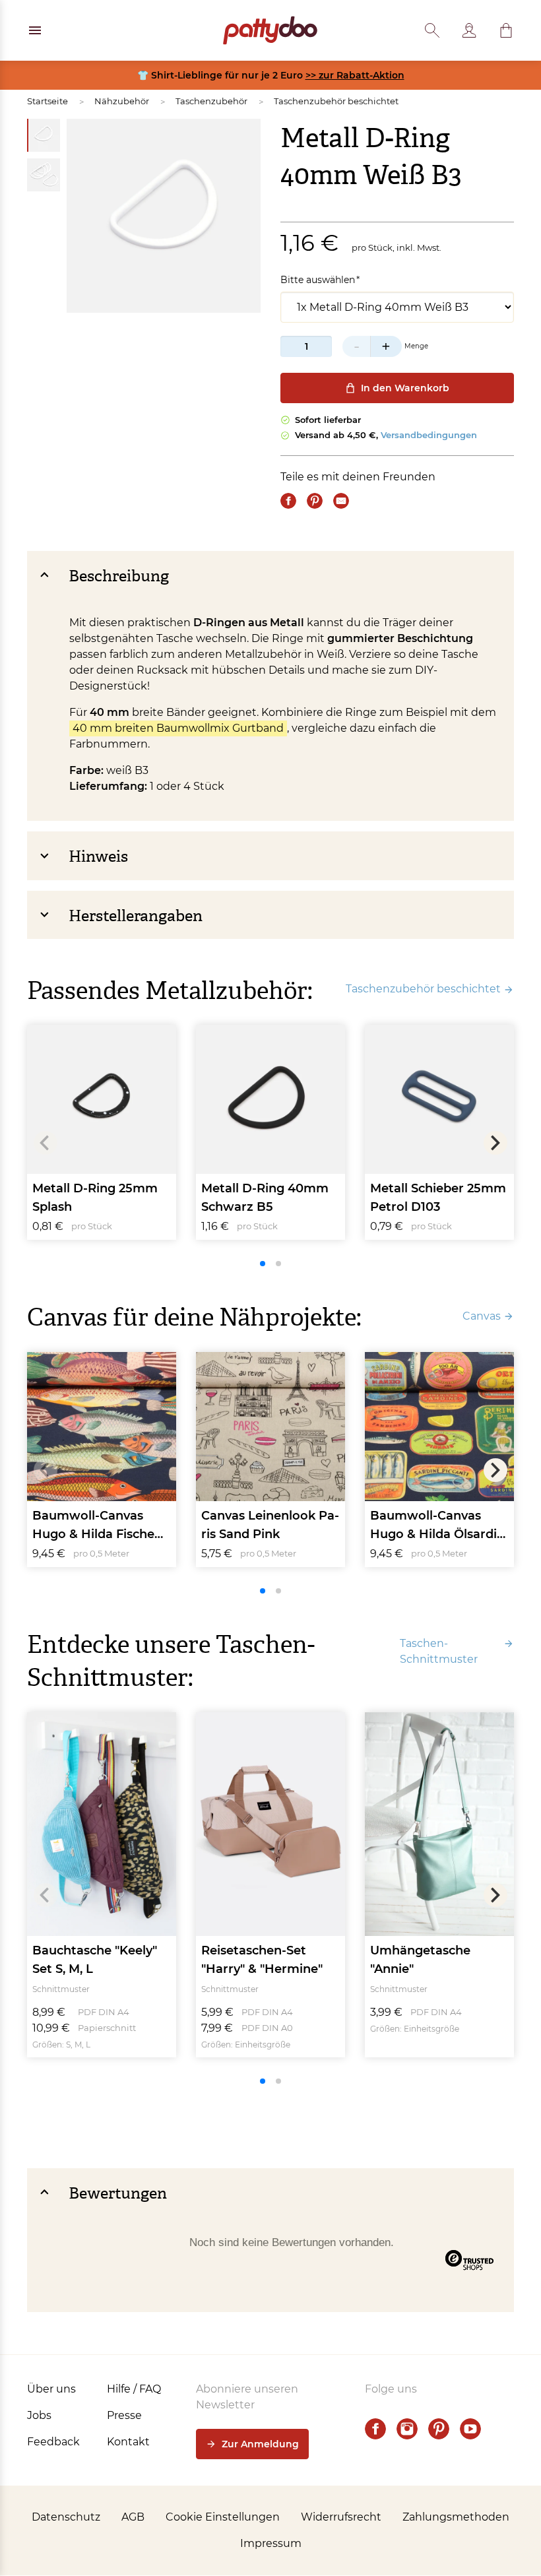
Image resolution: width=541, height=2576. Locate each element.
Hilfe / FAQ (134, 2389)
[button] (506, 30)
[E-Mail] (341, 501)
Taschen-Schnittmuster (439, 1651)
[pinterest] (439, 2429)
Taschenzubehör (211, 101)
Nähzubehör (122, 101)
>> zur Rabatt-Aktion (355, 75)
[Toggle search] (432, 30)
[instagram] (407, 2429)
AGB (133, 2517)
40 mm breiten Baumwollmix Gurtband (178, 728)
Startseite (48, 101)
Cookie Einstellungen (223, 2517)
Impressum (271, 2543)
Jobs (39, 2415)
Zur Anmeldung (260, 2444)
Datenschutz (66, 2517)
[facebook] (375, 2429)
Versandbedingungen (429, 435)
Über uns (51, 2389)
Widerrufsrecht (341, 2517)
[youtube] (470, 2429)
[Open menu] (35, 30)
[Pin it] (315, 501)
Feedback (53, 2442)
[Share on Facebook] (288, 501)
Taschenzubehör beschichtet (336, 101)
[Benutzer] (469, 30)
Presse (124, 2415)
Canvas (482, 1316)
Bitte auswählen (318, 280)
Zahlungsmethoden (456, 2517)
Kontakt (128, 2442)
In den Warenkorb (405, 388)
